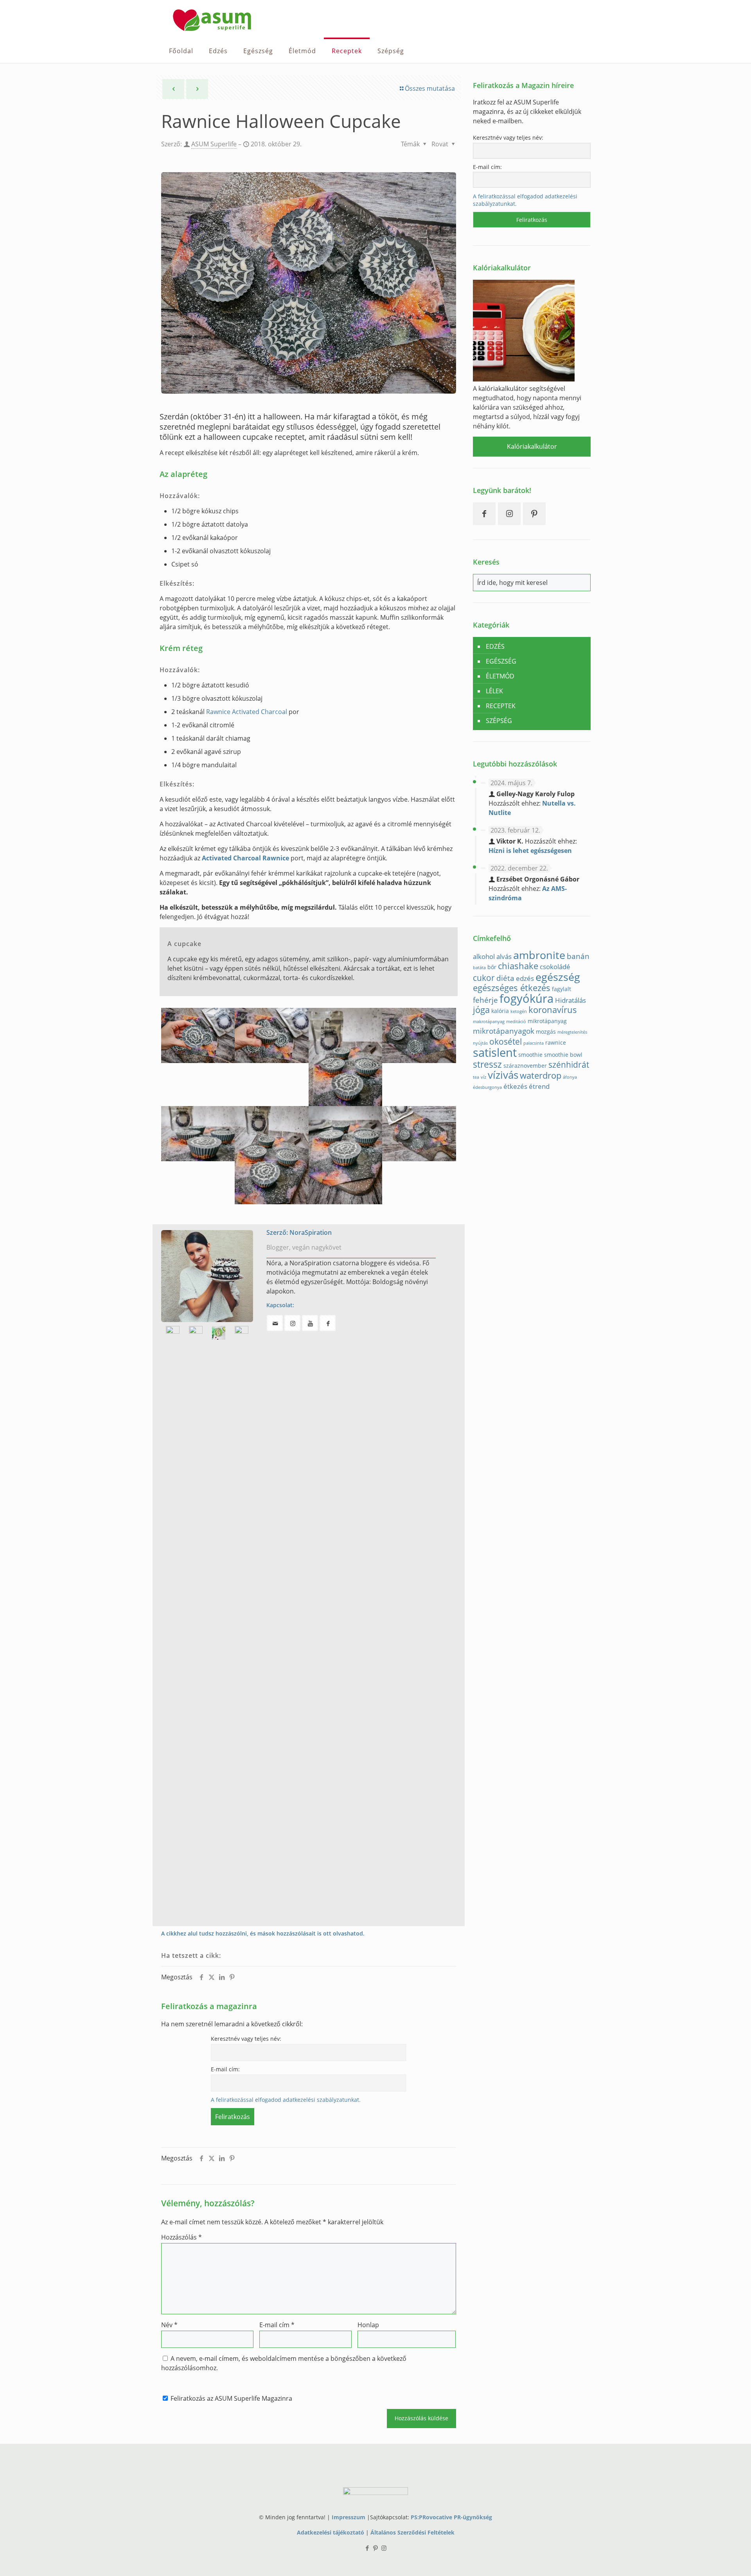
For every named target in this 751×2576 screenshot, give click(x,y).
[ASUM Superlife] (212, 20)
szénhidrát (569, 1065)
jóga (481, 1010)
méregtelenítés (572, 1032)
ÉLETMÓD (500, 676)
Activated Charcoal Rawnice (245, 858)
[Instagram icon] (384, 2548)
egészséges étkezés (512, 988)
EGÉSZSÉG (501, 661)
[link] (207, 1276)
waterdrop (541, 1075)
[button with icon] (275, 1323)
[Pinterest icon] (376, 2548)
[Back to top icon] (713, 2560)
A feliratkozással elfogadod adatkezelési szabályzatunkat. (286, 2100)
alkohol (484, 956)
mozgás (546, 1032)
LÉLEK (494, 691)
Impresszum (349, 2517)
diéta (505, 978)
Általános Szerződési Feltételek (412, 2532)
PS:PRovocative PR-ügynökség (451, 2517)
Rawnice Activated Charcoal (247, 712)
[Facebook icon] (367, 2548)
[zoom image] (207, 1276)
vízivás (503, 1075)
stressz (487, 1064)
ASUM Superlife (214, 144)
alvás (504, 956)
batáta (479, 968)
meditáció (516, 1022)
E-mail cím (277, 2325)
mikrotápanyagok (504, 1031)
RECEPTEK (501, 706)
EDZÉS (495, 646)
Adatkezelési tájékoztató (331, 2532)
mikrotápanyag (547, 1021)
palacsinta (534, 1043)
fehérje (485, 1000)
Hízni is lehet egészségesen (530, 851)
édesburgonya (487, 1087)
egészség (558, 977)
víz (483, 1077)
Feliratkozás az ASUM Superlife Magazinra (231, 2398)
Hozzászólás (181, 2237)
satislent (495, 1052)
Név (169, 2325)
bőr (492, 967)
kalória (500, 1011)
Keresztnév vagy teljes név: (246, 2039)
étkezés (515, 1086)
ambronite (539, 955)
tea (476, 1077)
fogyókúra (526, 998)
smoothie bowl (563, 1055)
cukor (484, 978)
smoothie (530, 1055)
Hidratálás (570, 1000)
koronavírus (553, 1010)
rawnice (556, 1042)
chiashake (518, 966)
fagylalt (561, 989)
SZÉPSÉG (499, 721)
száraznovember (525, 1066)
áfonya (570, 1077)
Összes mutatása (430, 88)
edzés (525, 978)
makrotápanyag (489, 1022)
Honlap (368, 2325)
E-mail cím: (225, 2069)
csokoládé (555, 967)
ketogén (519, 1011)
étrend (539, 1086)
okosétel (506, 1042)
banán (578, 956)
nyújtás (480, 1043)
